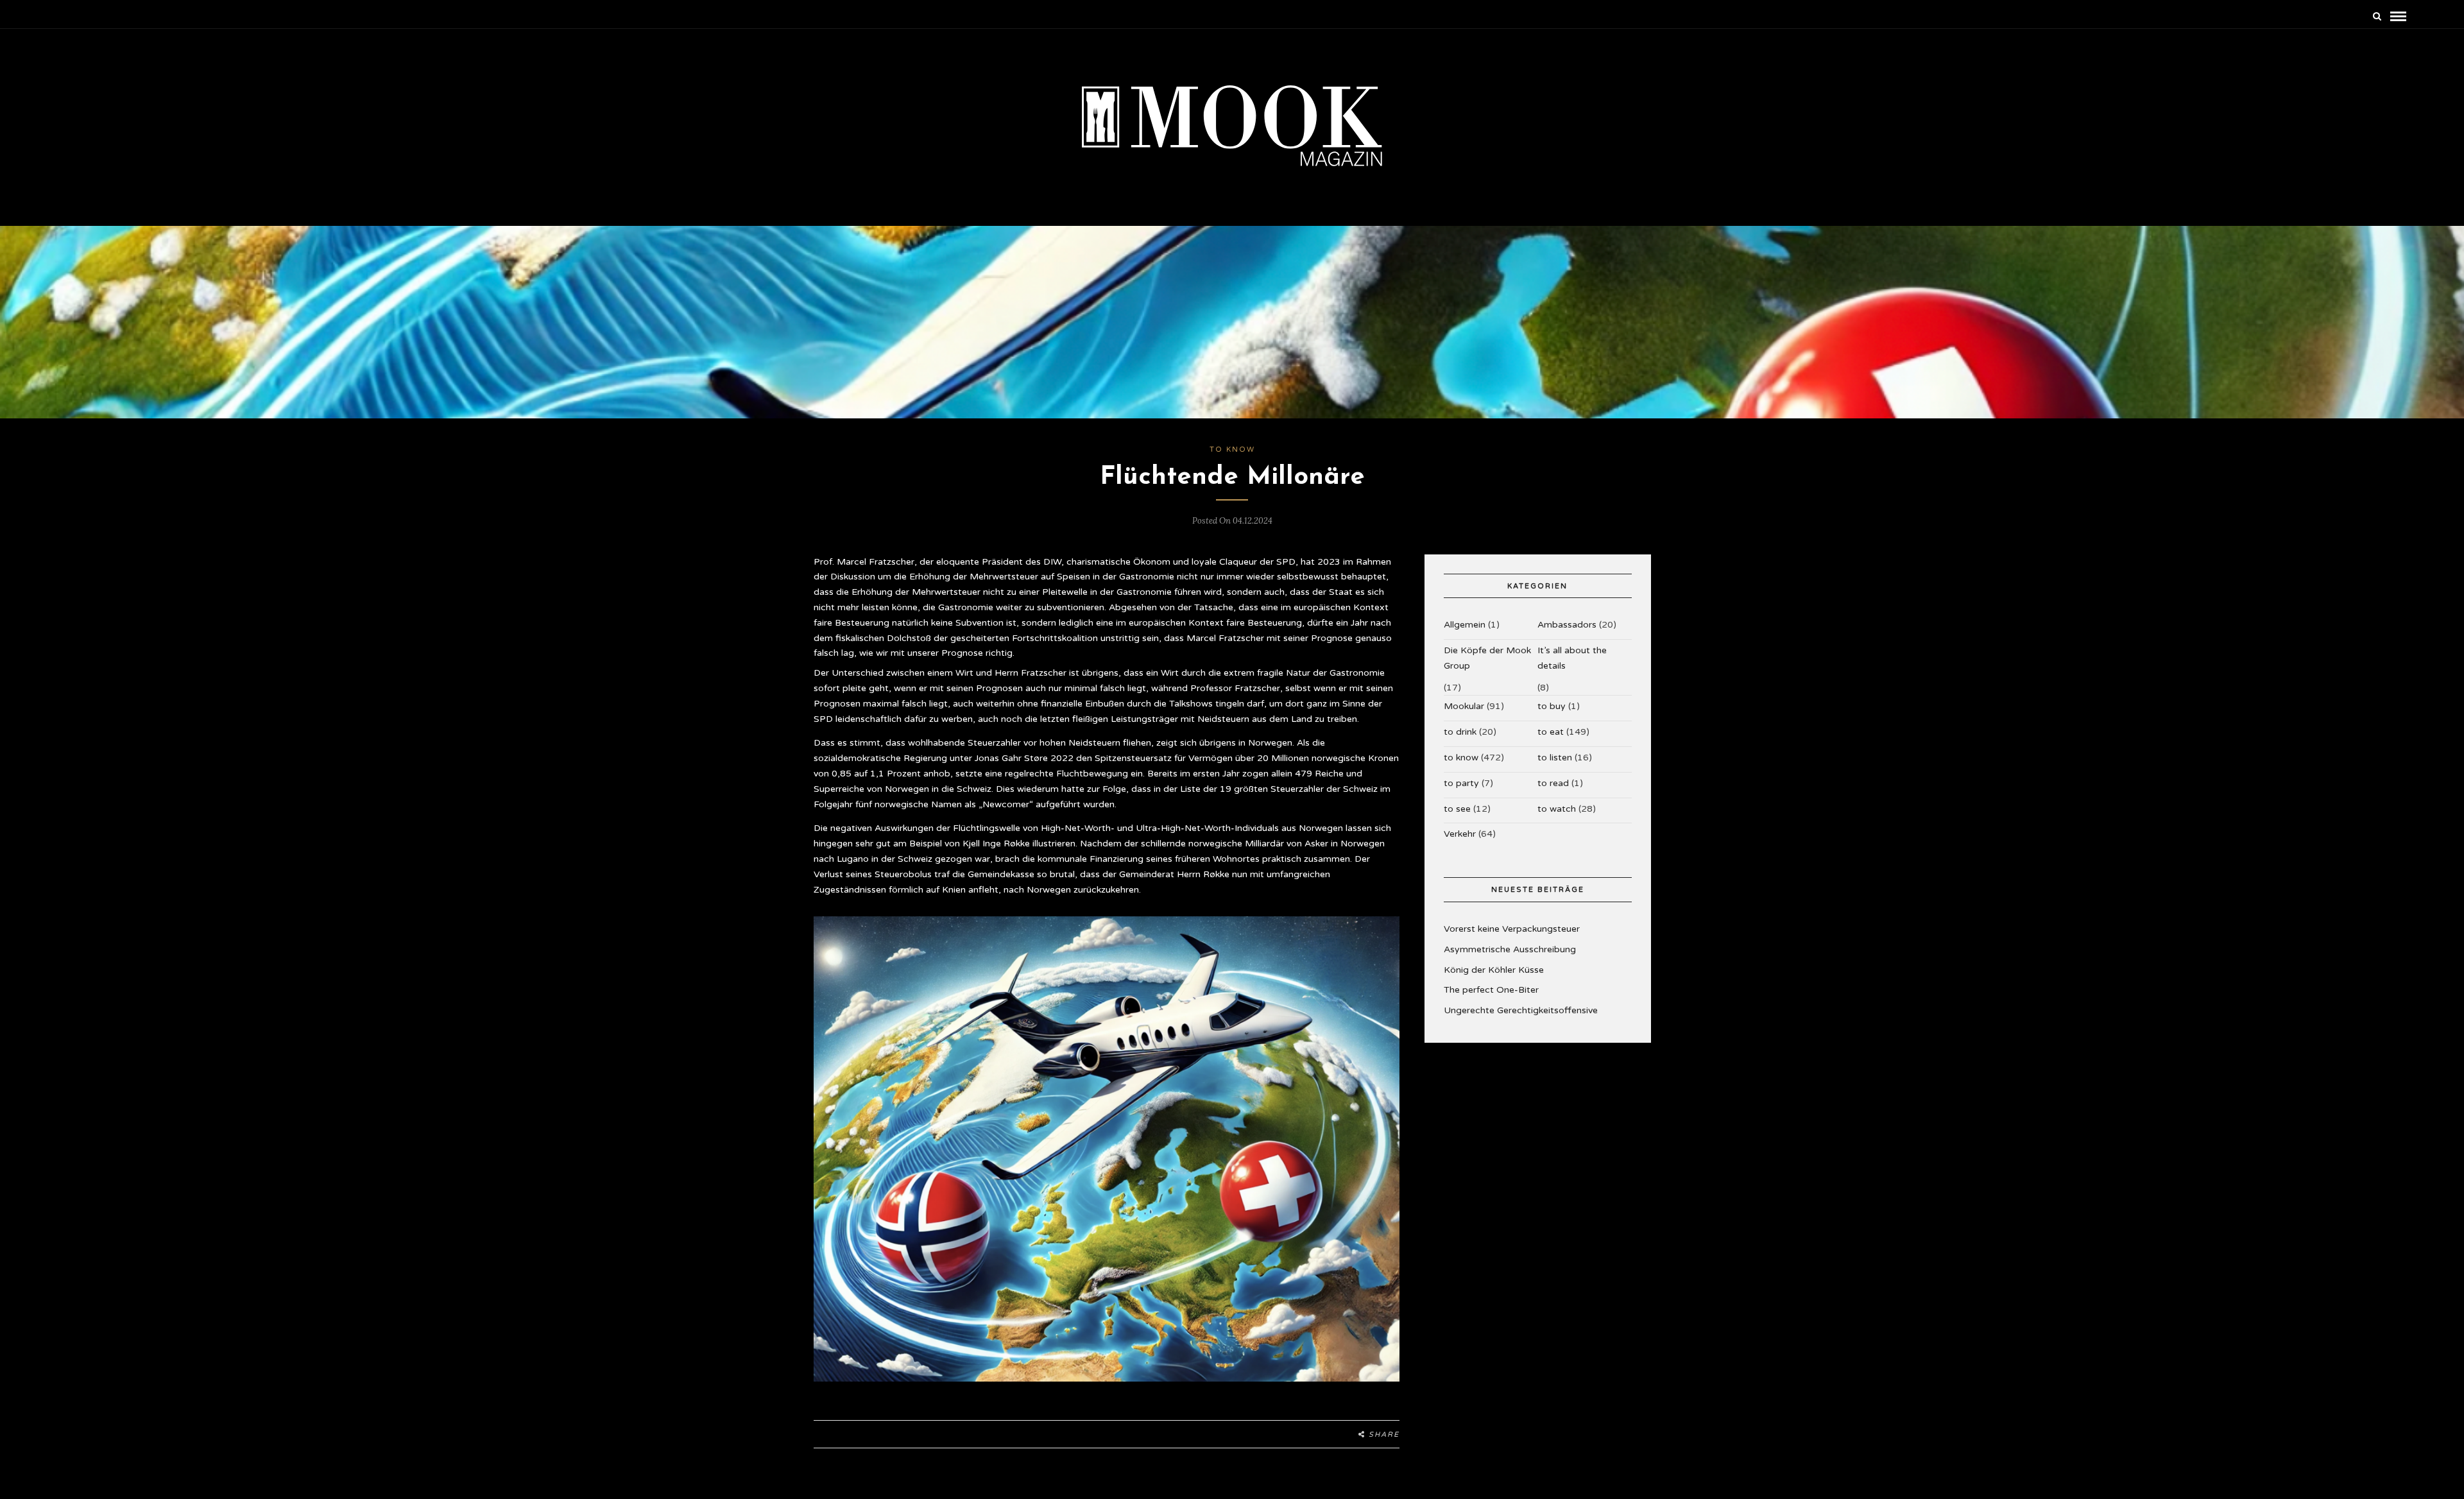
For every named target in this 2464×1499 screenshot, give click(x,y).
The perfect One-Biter (1491, 990)
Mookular (1464, 706)
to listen (1555, 758)
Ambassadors (1567, 625)
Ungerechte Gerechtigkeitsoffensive (1521, 1010)
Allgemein (1465, 625)
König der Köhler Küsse (1494, 970)
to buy (1552, 706)
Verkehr (1460, 834)
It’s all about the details (1572, 658)
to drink (1460, 732)
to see (1457, 809)
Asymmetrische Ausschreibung (1510, 949)
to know (1232, 450)
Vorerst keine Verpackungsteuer (1512, 929)
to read (1553, 783)
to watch (1557, 809)
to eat (1551, 732)
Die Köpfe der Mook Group (1487, 658)
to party (1461, 783)
